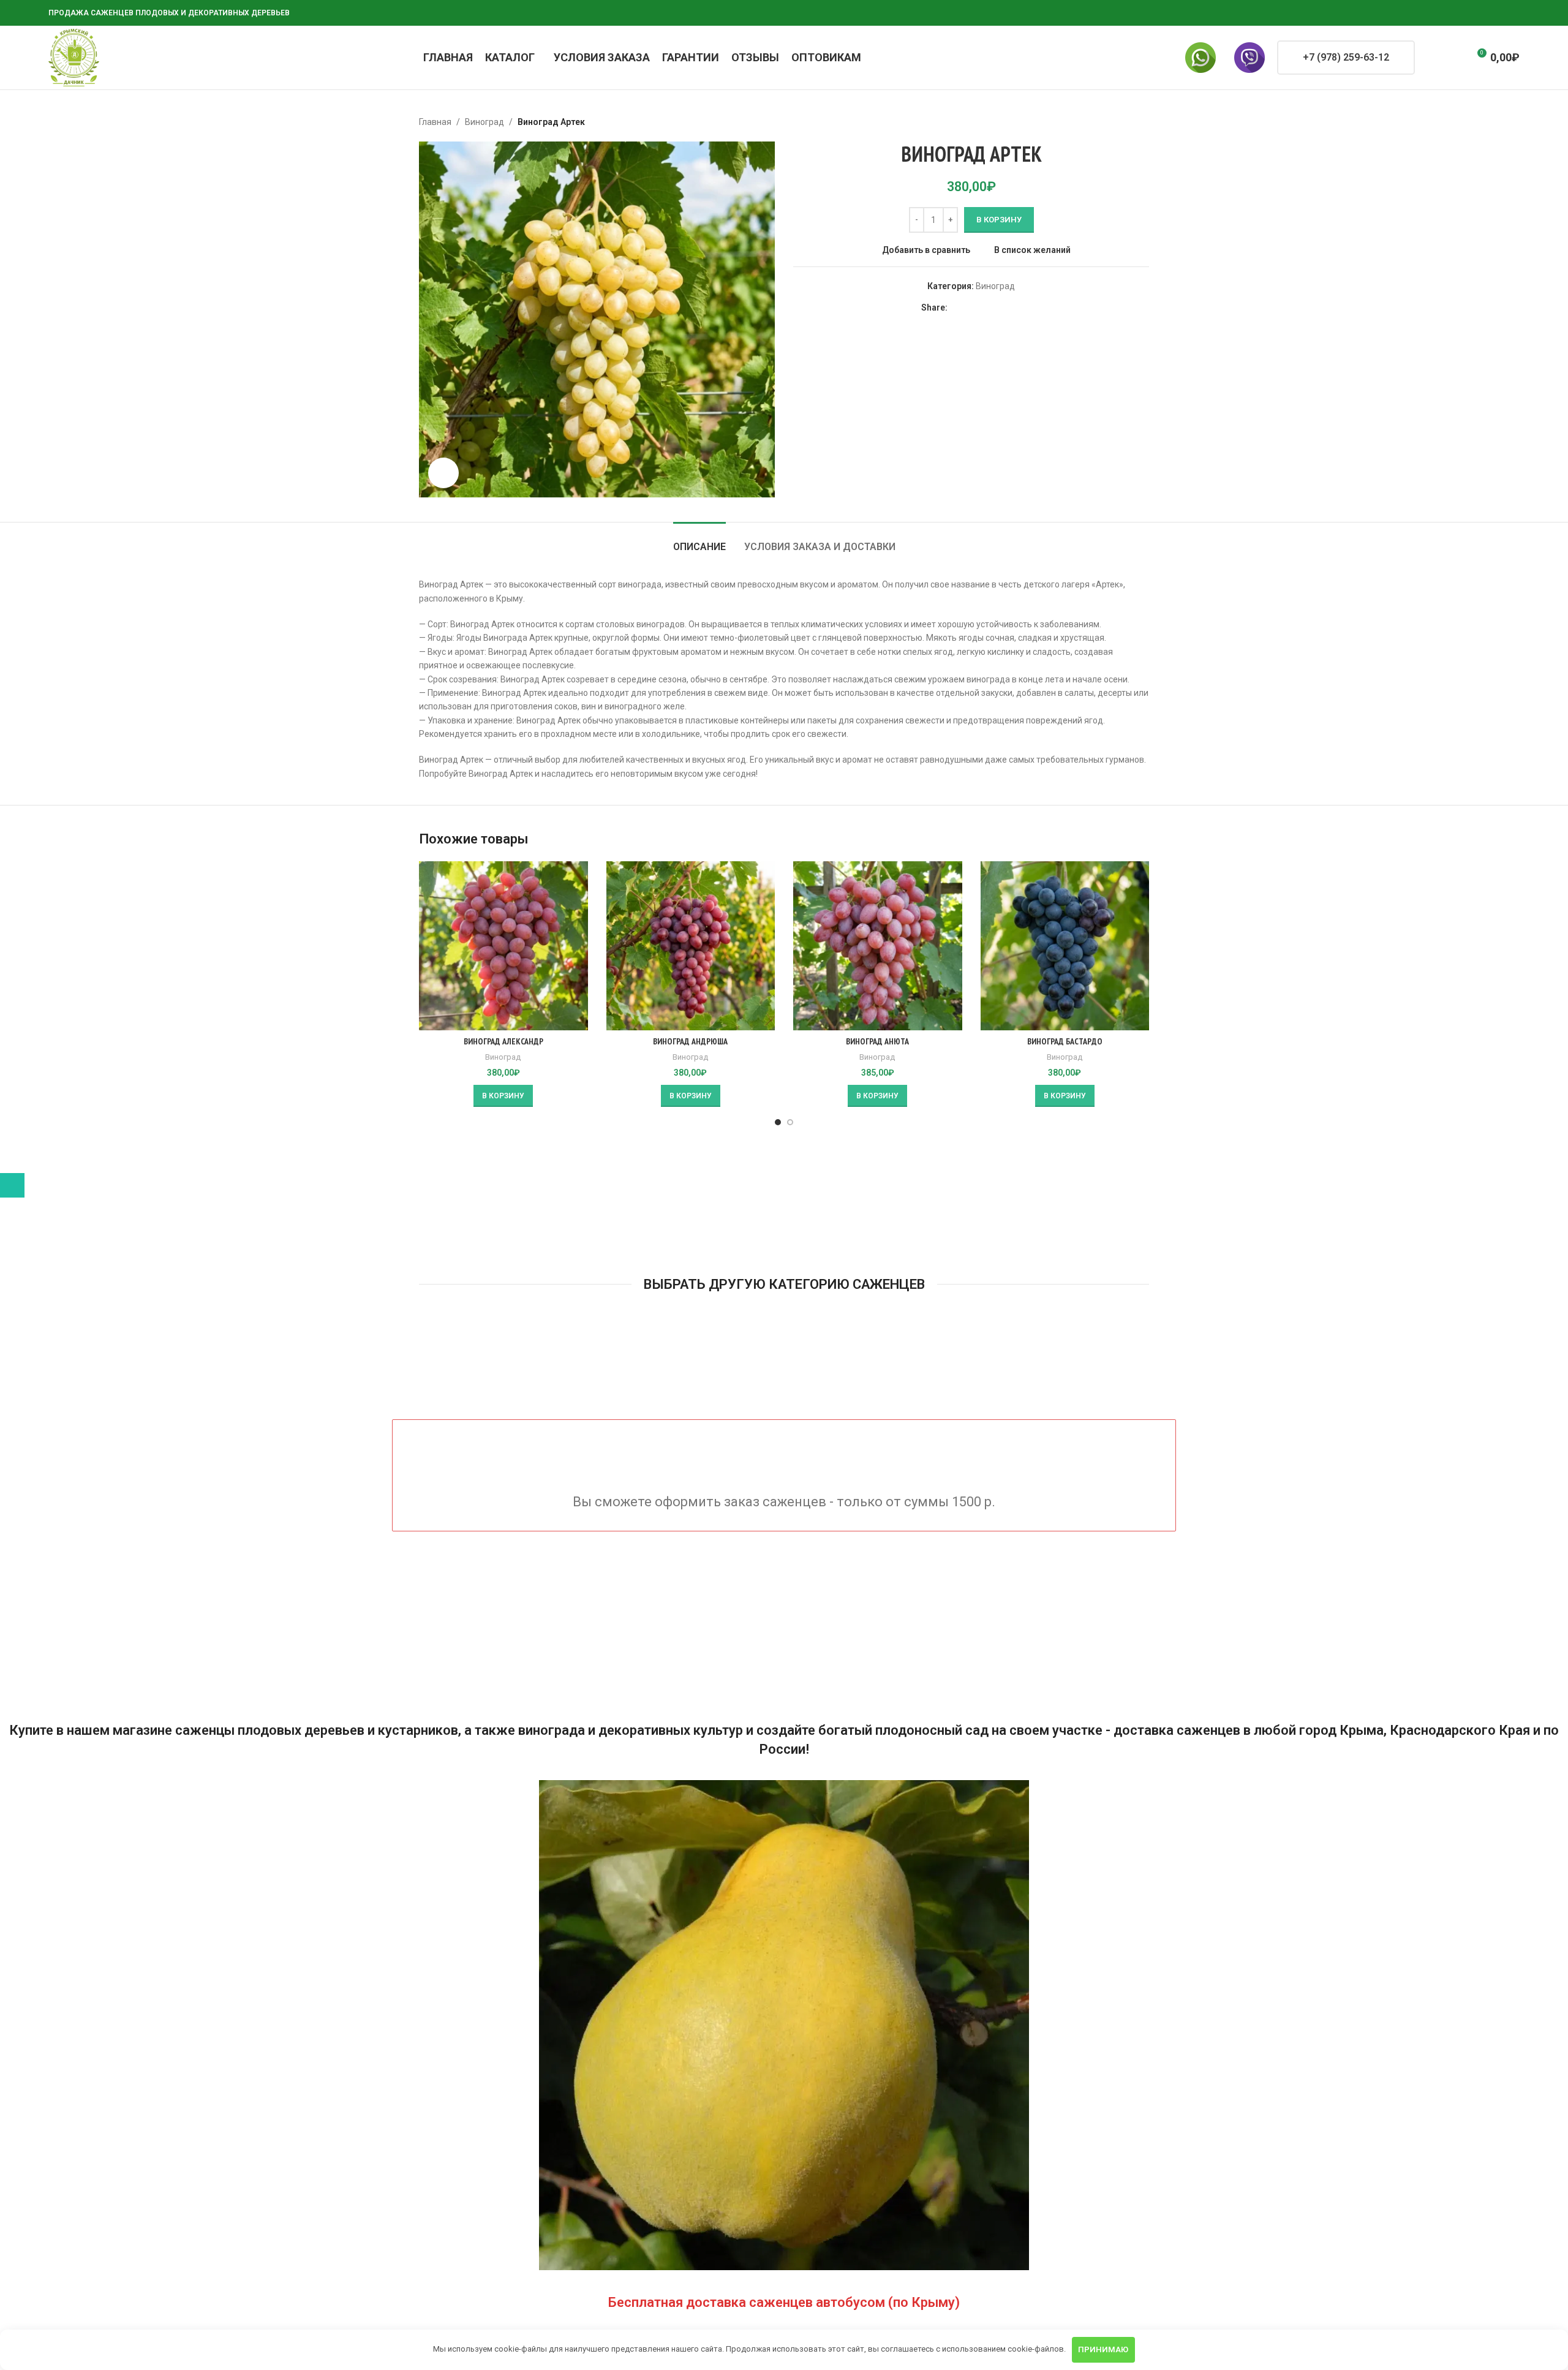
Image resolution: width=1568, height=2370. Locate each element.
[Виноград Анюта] (878, 946)
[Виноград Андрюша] (691, 946)
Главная (435, 122)
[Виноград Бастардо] (1065, 946)
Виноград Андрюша (690, 1041)
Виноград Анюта (877, 1041)
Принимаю (1103, 2349)
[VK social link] (1483, 13)
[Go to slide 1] (778, 1122)
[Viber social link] (1512, 13)
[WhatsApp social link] (1468, 13)
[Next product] (1142, 122)
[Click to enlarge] (443, 473)
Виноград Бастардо (1065, 1041)
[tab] (699, 541)
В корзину (999, 220)
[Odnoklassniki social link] (1453, 13)
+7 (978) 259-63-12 (1346, 57)
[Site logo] (74, 57)
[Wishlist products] (1454, 58)
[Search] (1432, 58)
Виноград (484, 122)
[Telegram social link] (1498, 13)
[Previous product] (1112, 122)
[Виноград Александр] (503, 946)
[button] (503, 1096)
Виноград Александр (503, 1041)
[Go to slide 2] (790, 1122)
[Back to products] (1127, 122)
